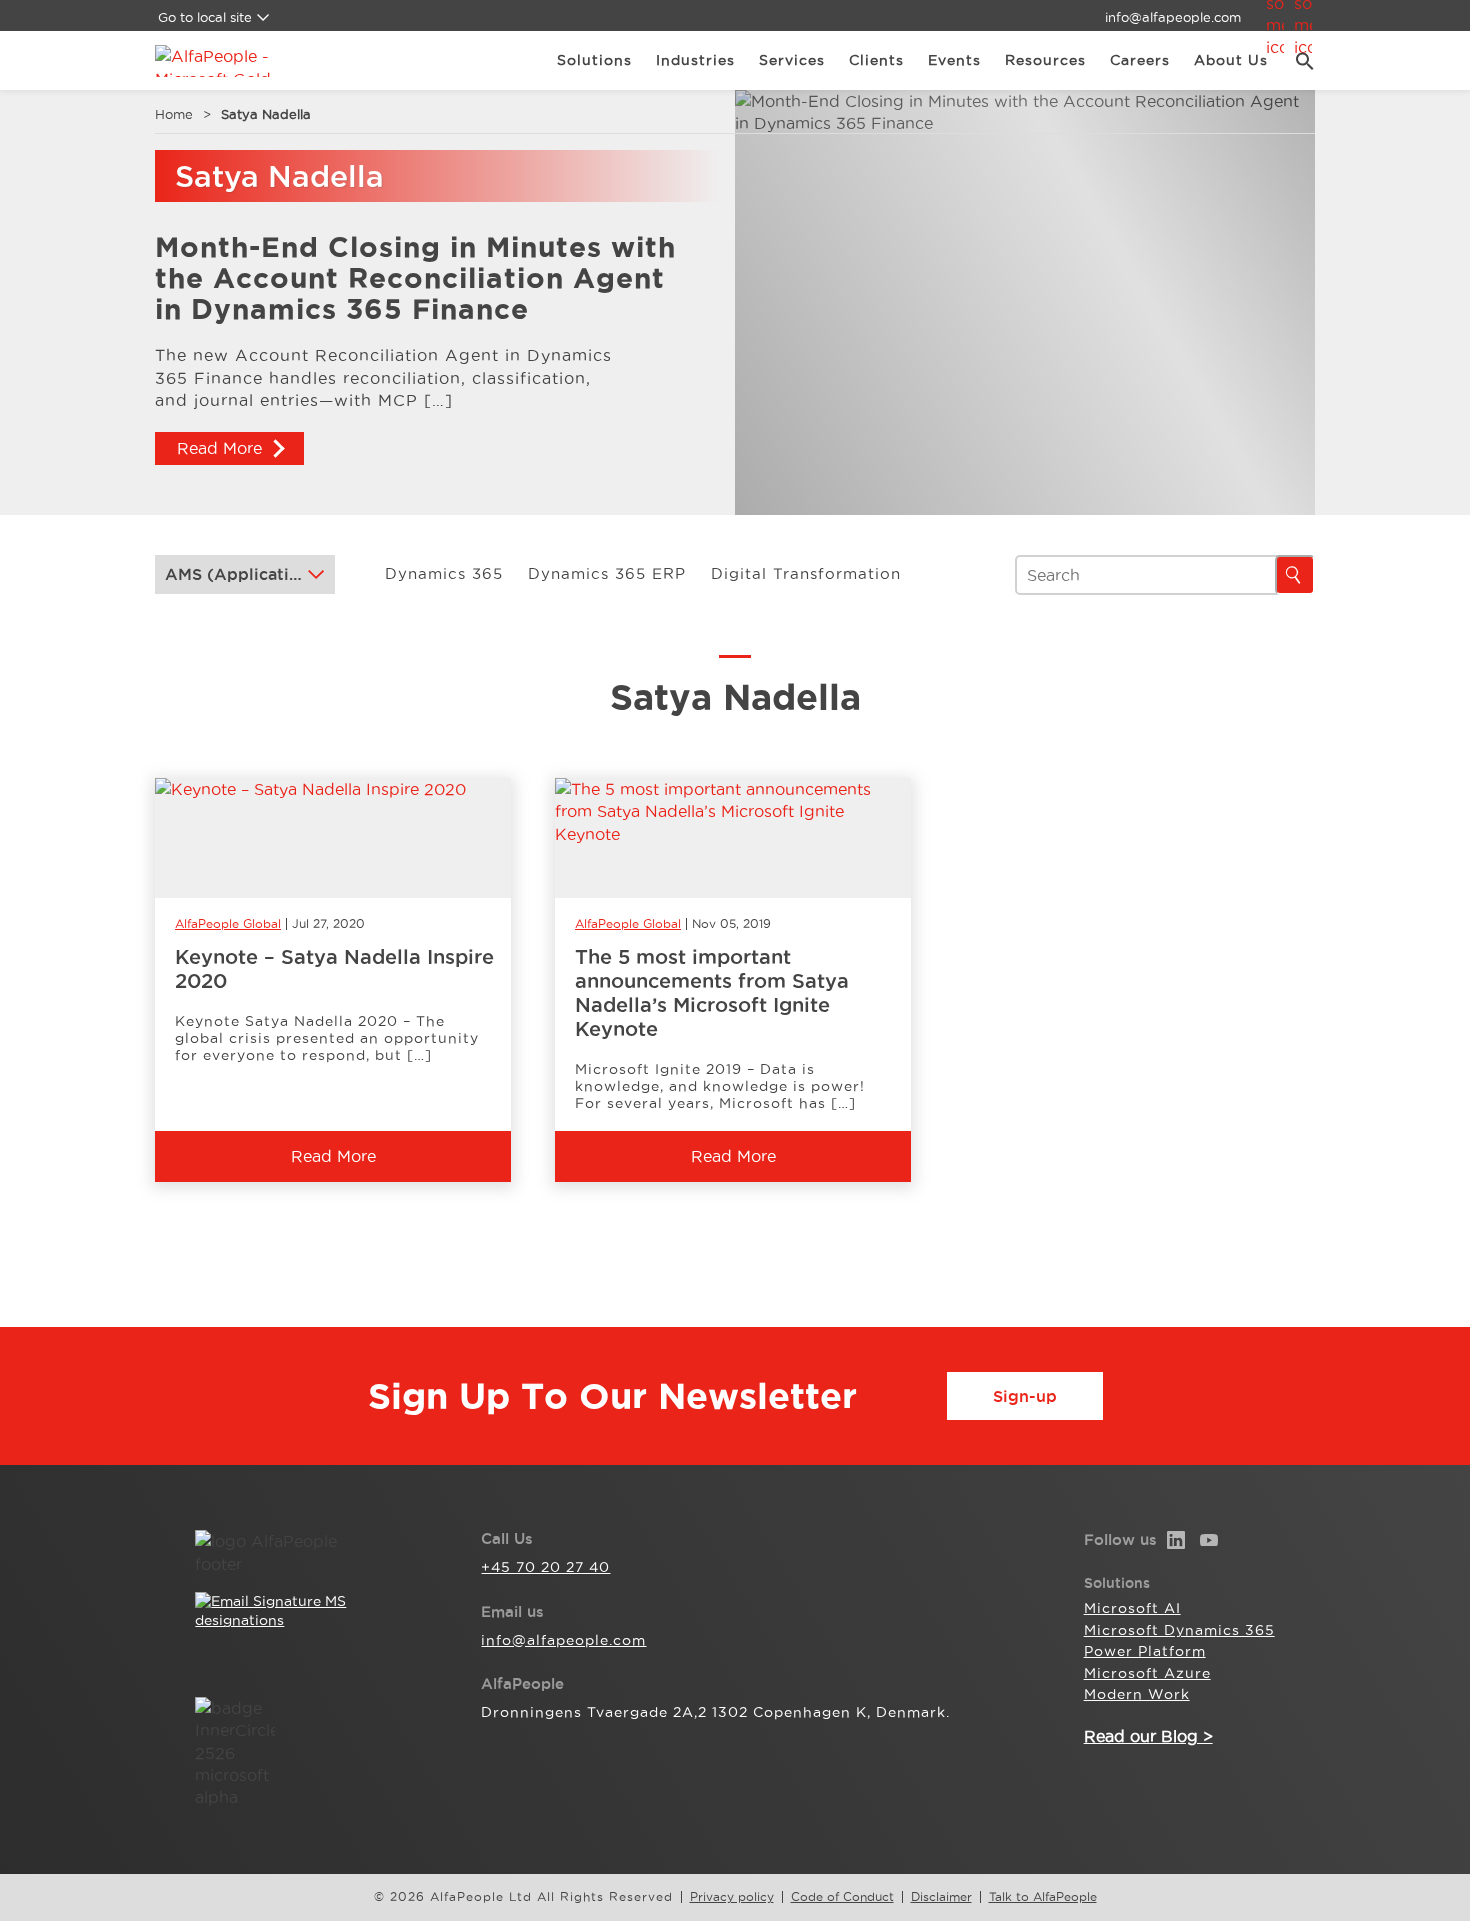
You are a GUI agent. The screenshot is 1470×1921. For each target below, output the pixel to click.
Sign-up (1025, 1396)
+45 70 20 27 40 (545, 1567)
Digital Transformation (806, 573)
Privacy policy (732, 1897)
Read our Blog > (1148, 1736)
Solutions (594, 60)
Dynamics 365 (444, 573)
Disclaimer (941, 1897)
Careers (1140, 60)
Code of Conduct (842, 1897)
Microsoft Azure (1147, 1673)
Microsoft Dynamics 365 (1179, 1630)
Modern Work (1137, 1694)
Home (174, 114)
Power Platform (1145, 1651)
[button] (1297, 61)
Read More (219, 448)
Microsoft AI (1132, 1608)
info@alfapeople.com (1173, 17)
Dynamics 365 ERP (607, 573)
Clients (876, 60)
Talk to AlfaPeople (1043, 1897)
